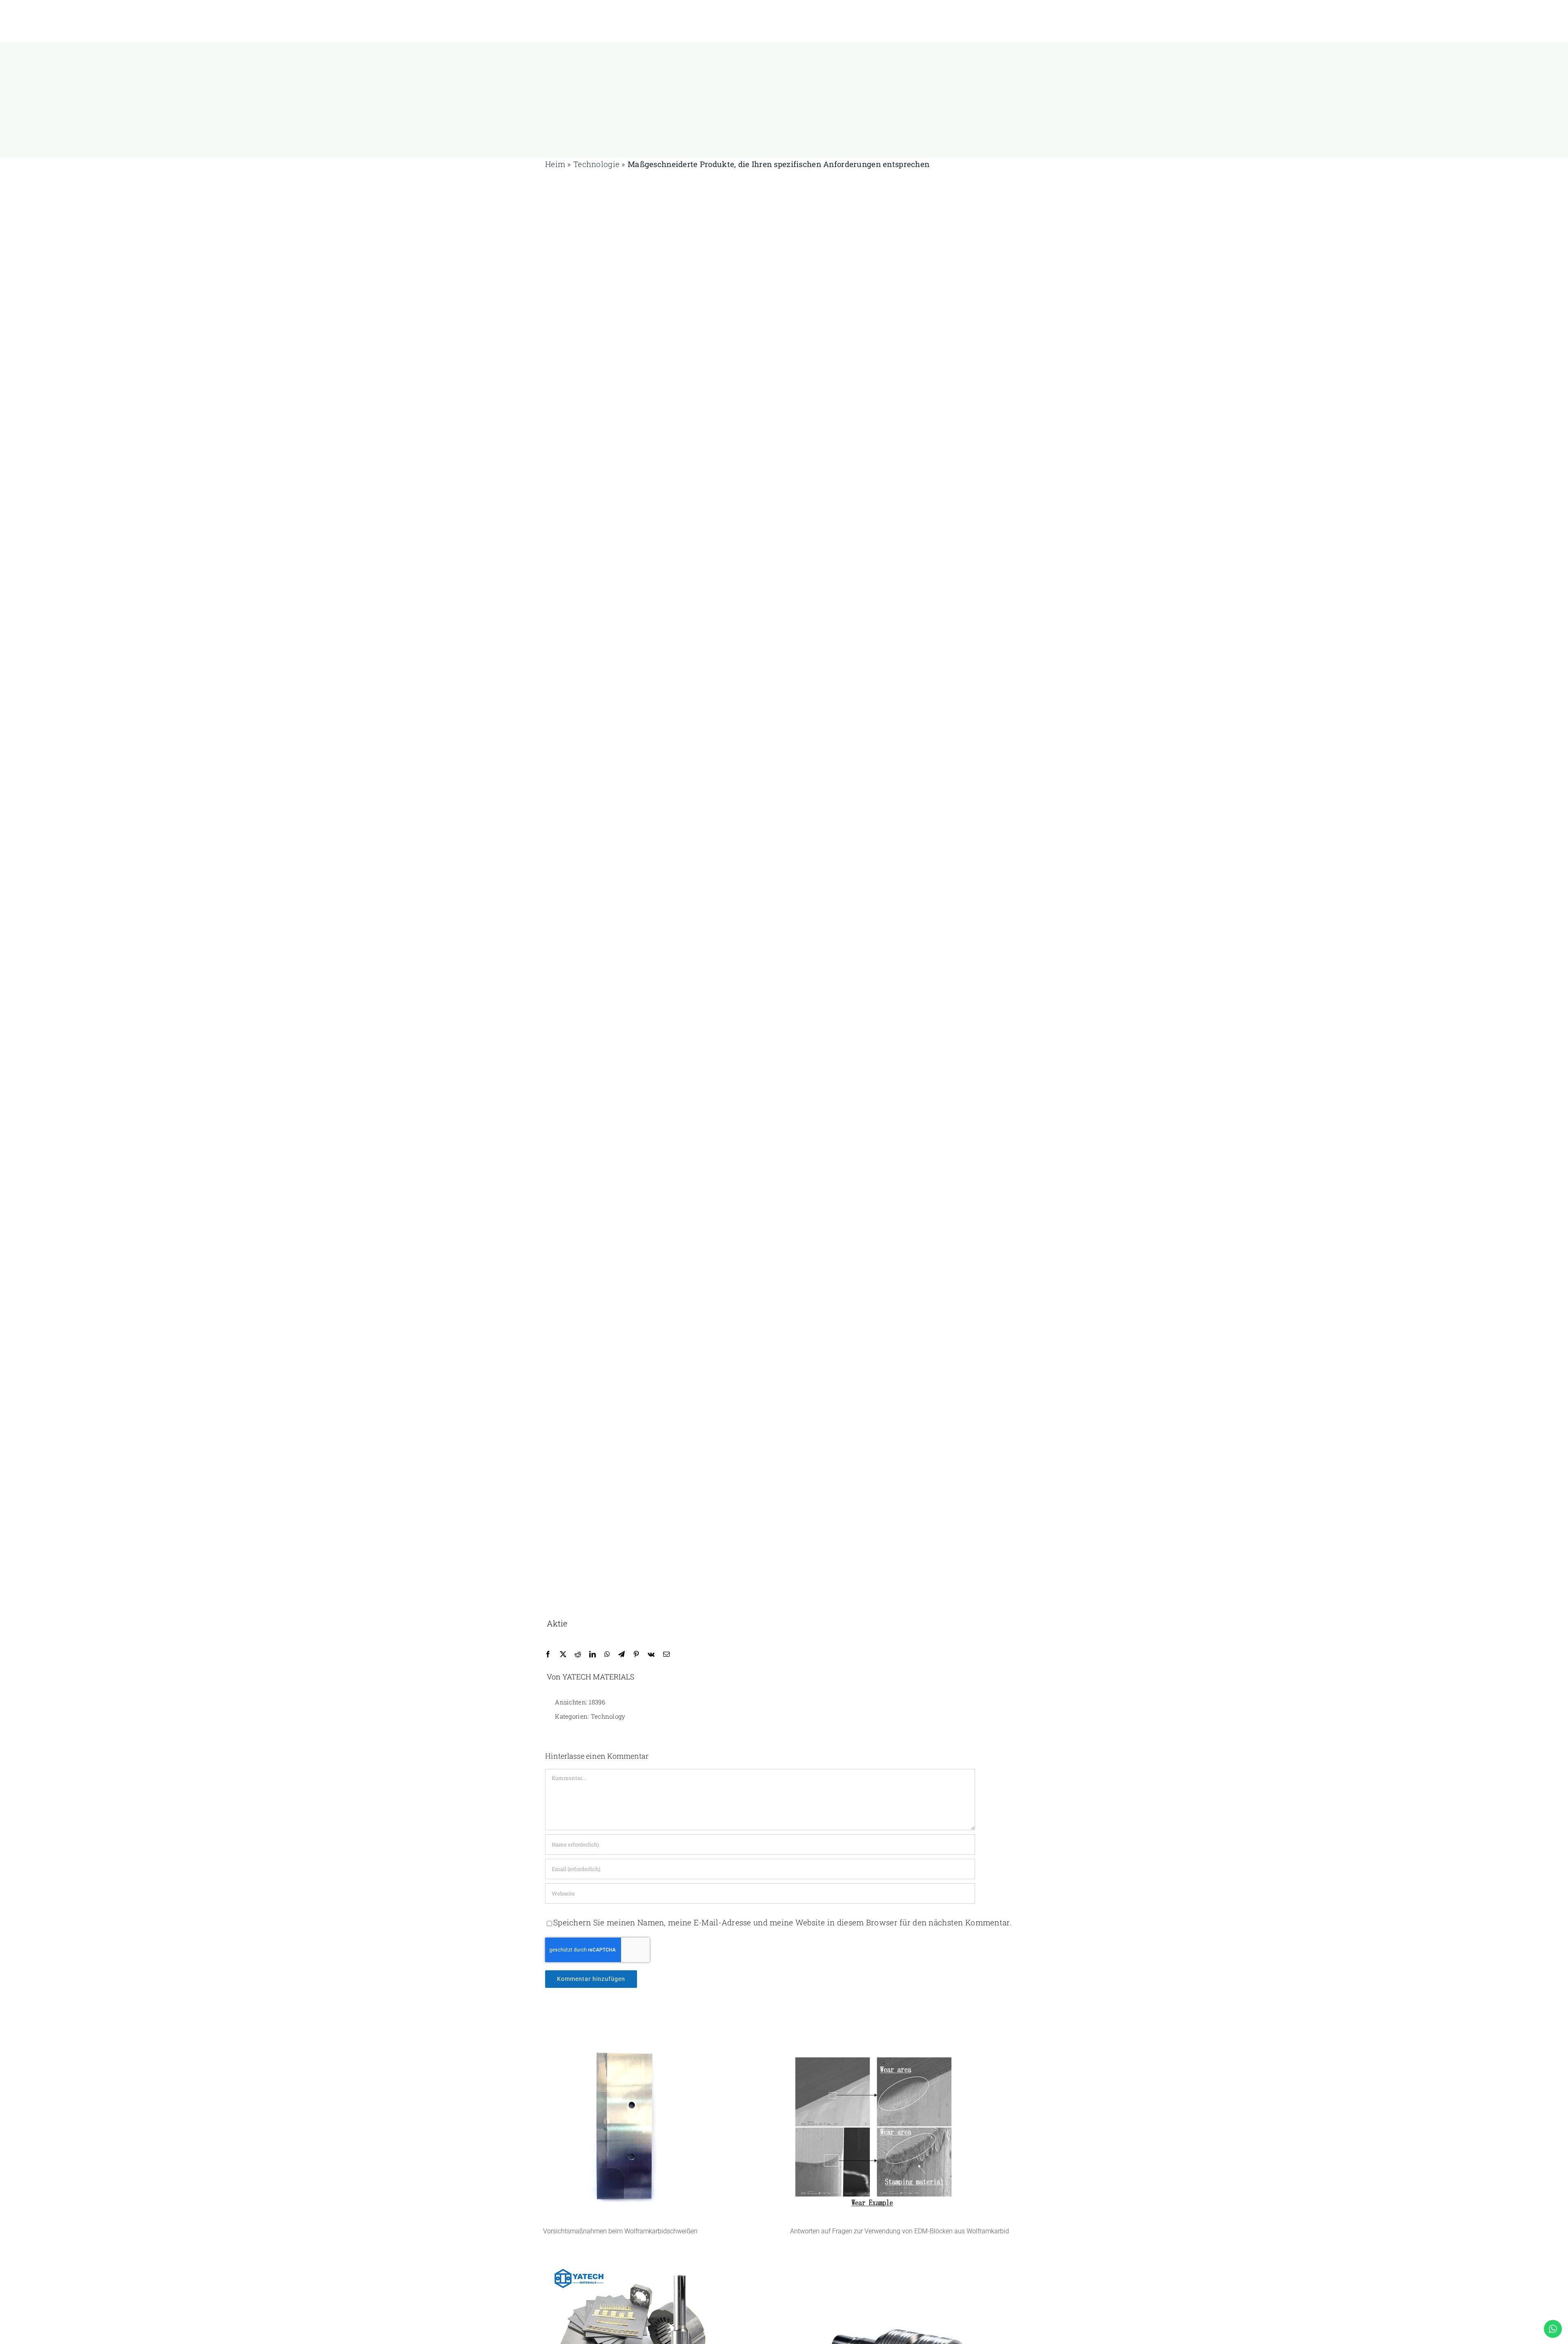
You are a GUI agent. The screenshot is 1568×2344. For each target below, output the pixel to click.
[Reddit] (578, 1654)
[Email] (666, 1654)
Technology (608, 1716)
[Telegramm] (621, 1654)
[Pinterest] (636, 1654)
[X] (563, 1654)
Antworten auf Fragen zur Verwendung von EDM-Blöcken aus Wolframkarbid (900, 2231)
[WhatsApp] (607, 1654)
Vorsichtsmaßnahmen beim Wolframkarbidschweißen (620, 2231)
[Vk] (651, 1654)
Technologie (596, 164)
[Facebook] (548, 1654)
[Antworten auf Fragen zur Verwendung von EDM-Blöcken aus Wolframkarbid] (908, 2129)
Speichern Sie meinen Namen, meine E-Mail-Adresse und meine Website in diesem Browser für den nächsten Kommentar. (782, 1922)
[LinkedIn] (592, 1654)
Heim (555, 164)
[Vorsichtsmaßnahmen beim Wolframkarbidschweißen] (660, 2129)
